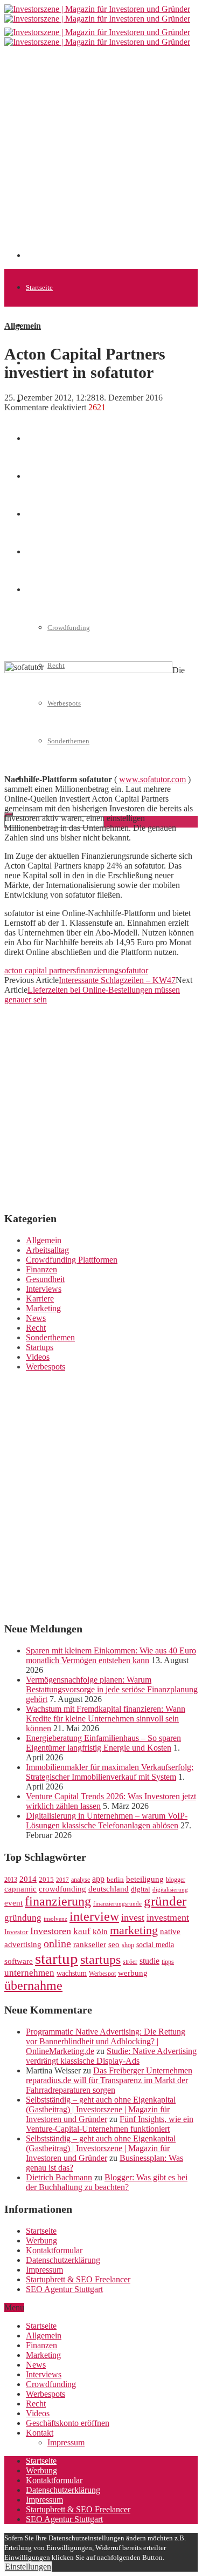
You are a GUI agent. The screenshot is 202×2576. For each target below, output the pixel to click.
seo (114, 1944)
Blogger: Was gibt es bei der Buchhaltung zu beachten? (107, 2182)
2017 (62, 1880)
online (57, 1943)
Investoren (51, 1931)
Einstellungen (28, 2567)
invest (133, 1917)
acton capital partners (40, 970)
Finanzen (39, 439)
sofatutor (133, 970)
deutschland (109, 1889)
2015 (46, 1880)
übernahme (33, 1985)
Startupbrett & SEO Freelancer (78, 2279)
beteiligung (145, 1879)
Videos (38, 1357)
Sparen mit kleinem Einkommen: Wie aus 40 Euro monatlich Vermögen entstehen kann (111, 1655)
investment (168, 1917)
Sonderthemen (50, 1337)
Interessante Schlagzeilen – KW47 (117, 980)
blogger (176, 1880)
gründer (165, 1901)
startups (100, 1959)
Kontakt (40, 2433)
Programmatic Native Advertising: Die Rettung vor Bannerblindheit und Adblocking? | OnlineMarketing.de (106, 2041)
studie (149, 1961)
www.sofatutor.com (152, 779)
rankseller (90, 1944)
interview (94, 1916)
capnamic (20, 1889)
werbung (133, 1973)
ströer (130, 1962)
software (19, 1961)
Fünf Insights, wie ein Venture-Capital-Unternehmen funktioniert (110, 2124)
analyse (81, 1880)
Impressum (44, 2270)
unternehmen (29, 1973)
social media (155, 1945)
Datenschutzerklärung (63, 2260)
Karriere (40, 1299)
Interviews (44, 1289)
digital (141, 1889)
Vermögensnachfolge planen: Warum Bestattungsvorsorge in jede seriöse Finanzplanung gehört (112, 1689)
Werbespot (102, 1974)
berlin (115, 1880)
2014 (28, 1879)
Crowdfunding (51, 2384)
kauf (82, 1931)
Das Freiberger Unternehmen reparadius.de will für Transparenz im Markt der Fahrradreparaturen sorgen (109, 2080)
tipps (168, 1962)
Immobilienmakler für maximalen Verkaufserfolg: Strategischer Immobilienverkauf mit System (110, 1772)
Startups (40, 1347)
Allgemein (41, 325)
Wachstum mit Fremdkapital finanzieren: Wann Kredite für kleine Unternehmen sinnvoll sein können (106, 1719)
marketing (134, 1930)
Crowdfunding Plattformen (72, 1260)
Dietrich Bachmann (59, 2177)
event (13, 1903)
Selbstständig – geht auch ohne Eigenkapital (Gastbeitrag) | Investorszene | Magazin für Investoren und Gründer (101, 2109)
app (98, 1879)
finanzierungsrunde (117, 1904)
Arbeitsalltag (47, 1250)
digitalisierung (170, 1890)
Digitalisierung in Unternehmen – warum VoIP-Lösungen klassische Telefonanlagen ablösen (107, 1821)
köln (100, 1931)
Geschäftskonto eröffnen (68, 2423)
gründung (23, 1918)
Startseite (39, 287)
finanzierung (97, 970)
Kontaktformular (54, 2250)
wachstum (72, 1973)
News (36, 1318)
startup (57, 1958)
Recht (36, 1328)
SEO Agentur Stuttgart (64, 2289)
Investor (16, 1932)
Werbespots (46, 1367)
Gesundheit (45, 1279)
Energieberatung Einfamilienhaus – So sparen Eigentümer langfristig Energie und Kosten (103, 1743)
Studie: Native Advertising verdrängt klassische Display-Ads (111, 2056)
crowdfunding (62, 1889)
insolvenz (55, 1919)
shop (128, 1945)
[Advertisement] (101, 157)
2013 (11, 1880)
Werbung (41, 2241)
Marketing (43, 1308)
